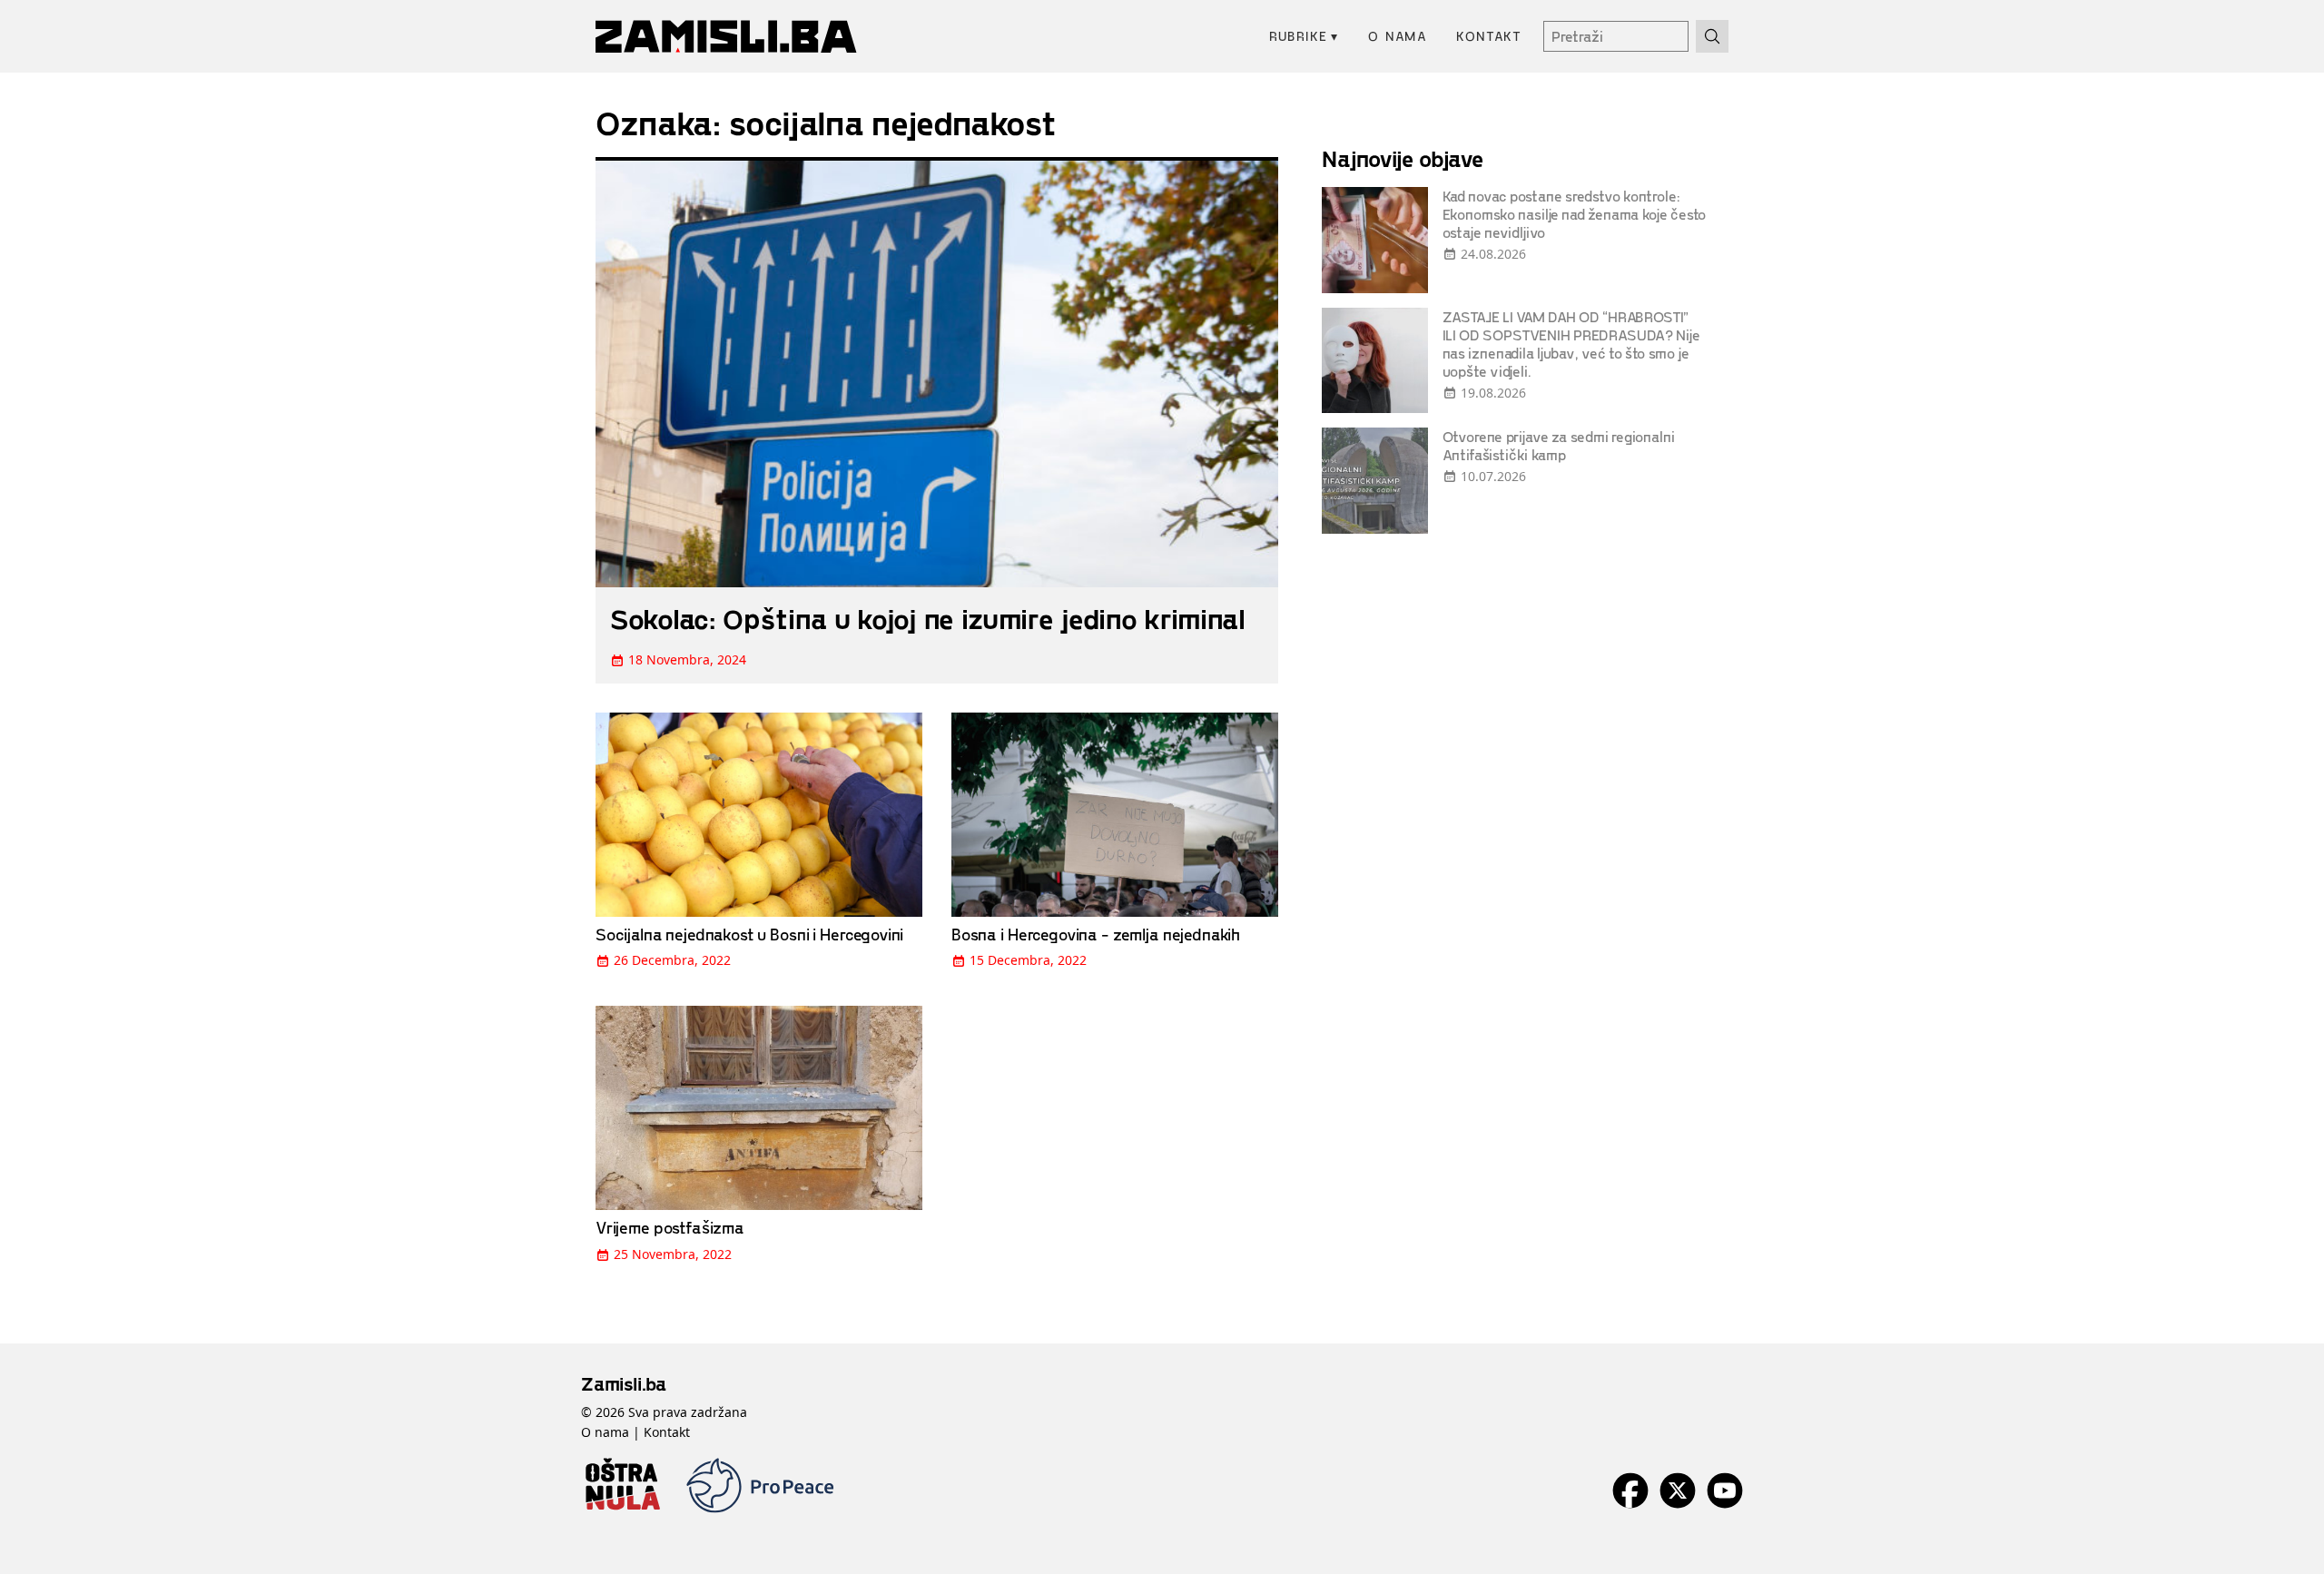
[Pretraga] (1712, 36)
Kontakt (1489, 36)
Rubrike (1304, 36)
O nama (1398, 36)
